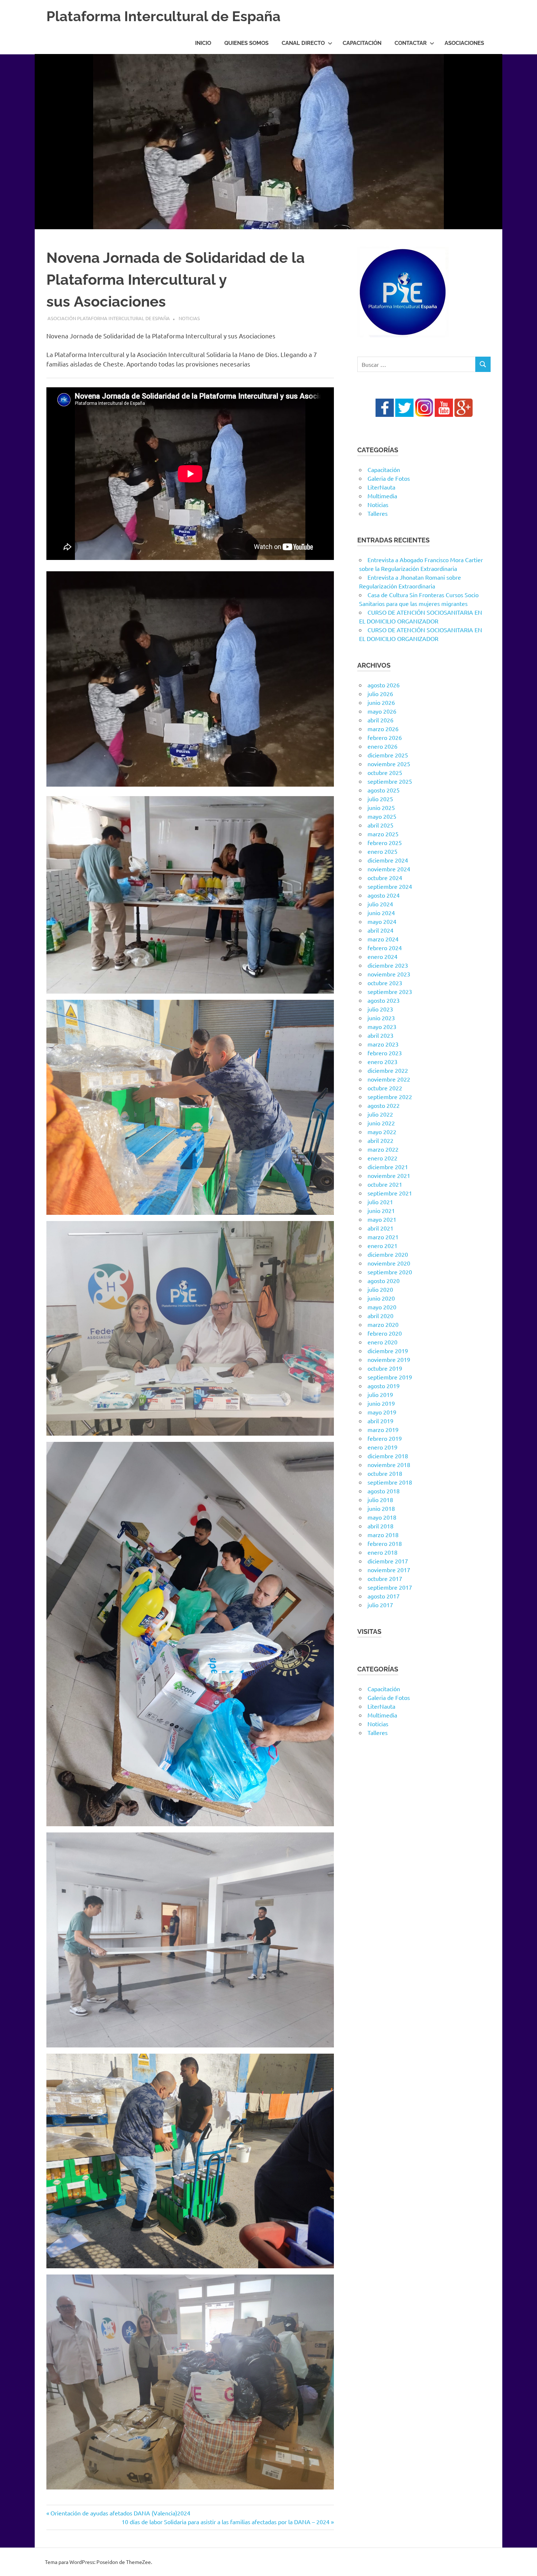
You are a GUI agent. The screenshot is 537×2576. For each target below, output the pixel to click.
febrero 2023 (385, 1053)
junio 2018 (381, 1508)
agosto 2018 (384, 1491)
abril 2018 (380, 1526)
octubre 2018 (385, 1473)
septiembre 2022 (390, 1097)
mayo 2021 (382, 1219)
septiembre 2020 (390, 1272)
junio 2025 (381, 807)
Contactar (411, 43)
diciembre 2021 (388, 1167)
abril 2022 (380, 1140)
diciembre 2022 (388, 1070)
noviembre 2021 (389, 1175)
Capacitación (362, 43)
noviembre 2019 (389, 1359)
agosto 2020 (384, 1281)
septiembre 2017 (390, 1587)
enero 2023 (382, 1062)
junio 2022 (381, 1123)
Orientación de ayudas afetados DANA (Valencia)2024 (120, 2513)
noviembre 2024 (389, 869)
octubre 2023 (385, 983)
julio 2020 (380, 1289)
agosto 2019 (384, 1386)
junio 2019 (381, 1403)
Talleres (378, 513)
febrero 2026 (385, 737)
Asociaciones (464, 43)
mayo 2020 (382, 1307)
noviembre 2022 (389, 1079)
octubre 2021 (385, 1184)
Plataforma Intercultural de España (163, 16)
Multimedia (382, 496)
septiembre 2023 (390, 991)
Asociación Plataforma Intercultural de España (109, 318)
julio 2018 (380, 1500)
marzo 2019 (383, 1429)
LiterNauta (381, 487)
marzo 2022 (383, 1149)
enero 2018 (382, 1552)
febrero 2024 (385, 948)
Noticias (189, 318)
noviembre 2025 (389, 764)
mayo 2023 (382, 1026)
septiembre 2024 (390, 886)
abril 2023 (380, 1035)
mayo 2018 (382, 1517)
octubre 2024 (385, 878)
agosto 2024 (384, 895)
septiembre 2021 (390, 1193)
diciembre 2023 (388, 965)
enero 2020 (382, 1342)
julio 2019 (380, 1394)
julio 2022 (380, 1114)
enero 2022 (382, 1158)
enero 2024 (382, 956)
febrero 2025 (385, 842)
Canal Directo (303, 43)
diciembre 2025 (388, 755)
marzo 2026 (383, 729)
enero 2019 (382, 1447)
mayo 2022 (382, 1132)
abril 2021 (380, 1228)
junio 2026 (381, 702)
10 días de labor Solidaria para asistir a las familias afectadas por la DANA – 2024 (226, 2522)
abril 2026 (380, 720)
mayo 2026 (382, 711)
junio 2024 (381, 913)
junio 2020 (381, 1298)
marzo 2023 (383, 1044)
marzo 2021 (383, 1237)
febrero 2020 (385, 1333)
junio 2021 (381, 1210)
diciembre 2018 (388, 1456)
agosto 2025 (384, 790)
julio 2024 (380, 904)
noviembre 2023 (389, 974)
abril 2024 (380, 930)
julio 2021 (380, 1202)
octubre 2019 (385, 1368)
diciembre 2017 (388, 1561)
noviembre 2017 (389, 1570)
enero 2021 (382, 1245)
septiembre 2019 (390, 1377)
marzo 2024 (383, 939)
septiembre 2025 (390, 781)
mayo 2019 (382, 1412)
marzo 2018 (383, 1535)
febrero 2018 (385, 1543)
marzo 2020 (383, 1324)
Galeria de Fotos (389, 478)
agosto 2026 (384, 685)
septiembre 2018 (390, 1482)
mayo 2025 (382, 816)
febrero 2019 (385, 1438)
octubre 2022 (385, 1088)
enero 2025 (382, 851)
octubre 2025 (385, 772)
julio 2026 (380, 694)
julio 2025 (380, 799)
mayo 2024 (382, 921)
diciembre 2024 (388, 860)
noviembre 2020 (389, 1263)
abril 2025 (380, 825)
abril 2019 (380, 1421)
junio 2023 (381, 1018)
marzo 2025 (383, 834)
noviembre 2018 (389, 1464)
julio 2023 (380, 1009)
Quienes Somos (246, 43)
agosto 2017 (384, 1596)
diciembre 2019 (388, 1351)
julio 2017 (380, 1605)
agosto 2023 (384, 1000)
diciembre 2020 (388, 1254)
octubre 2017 (385, 1578)
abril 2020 (380, 1316)
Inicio (203, 43)
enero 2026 (382, 746)
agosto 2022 (384, 1105)
